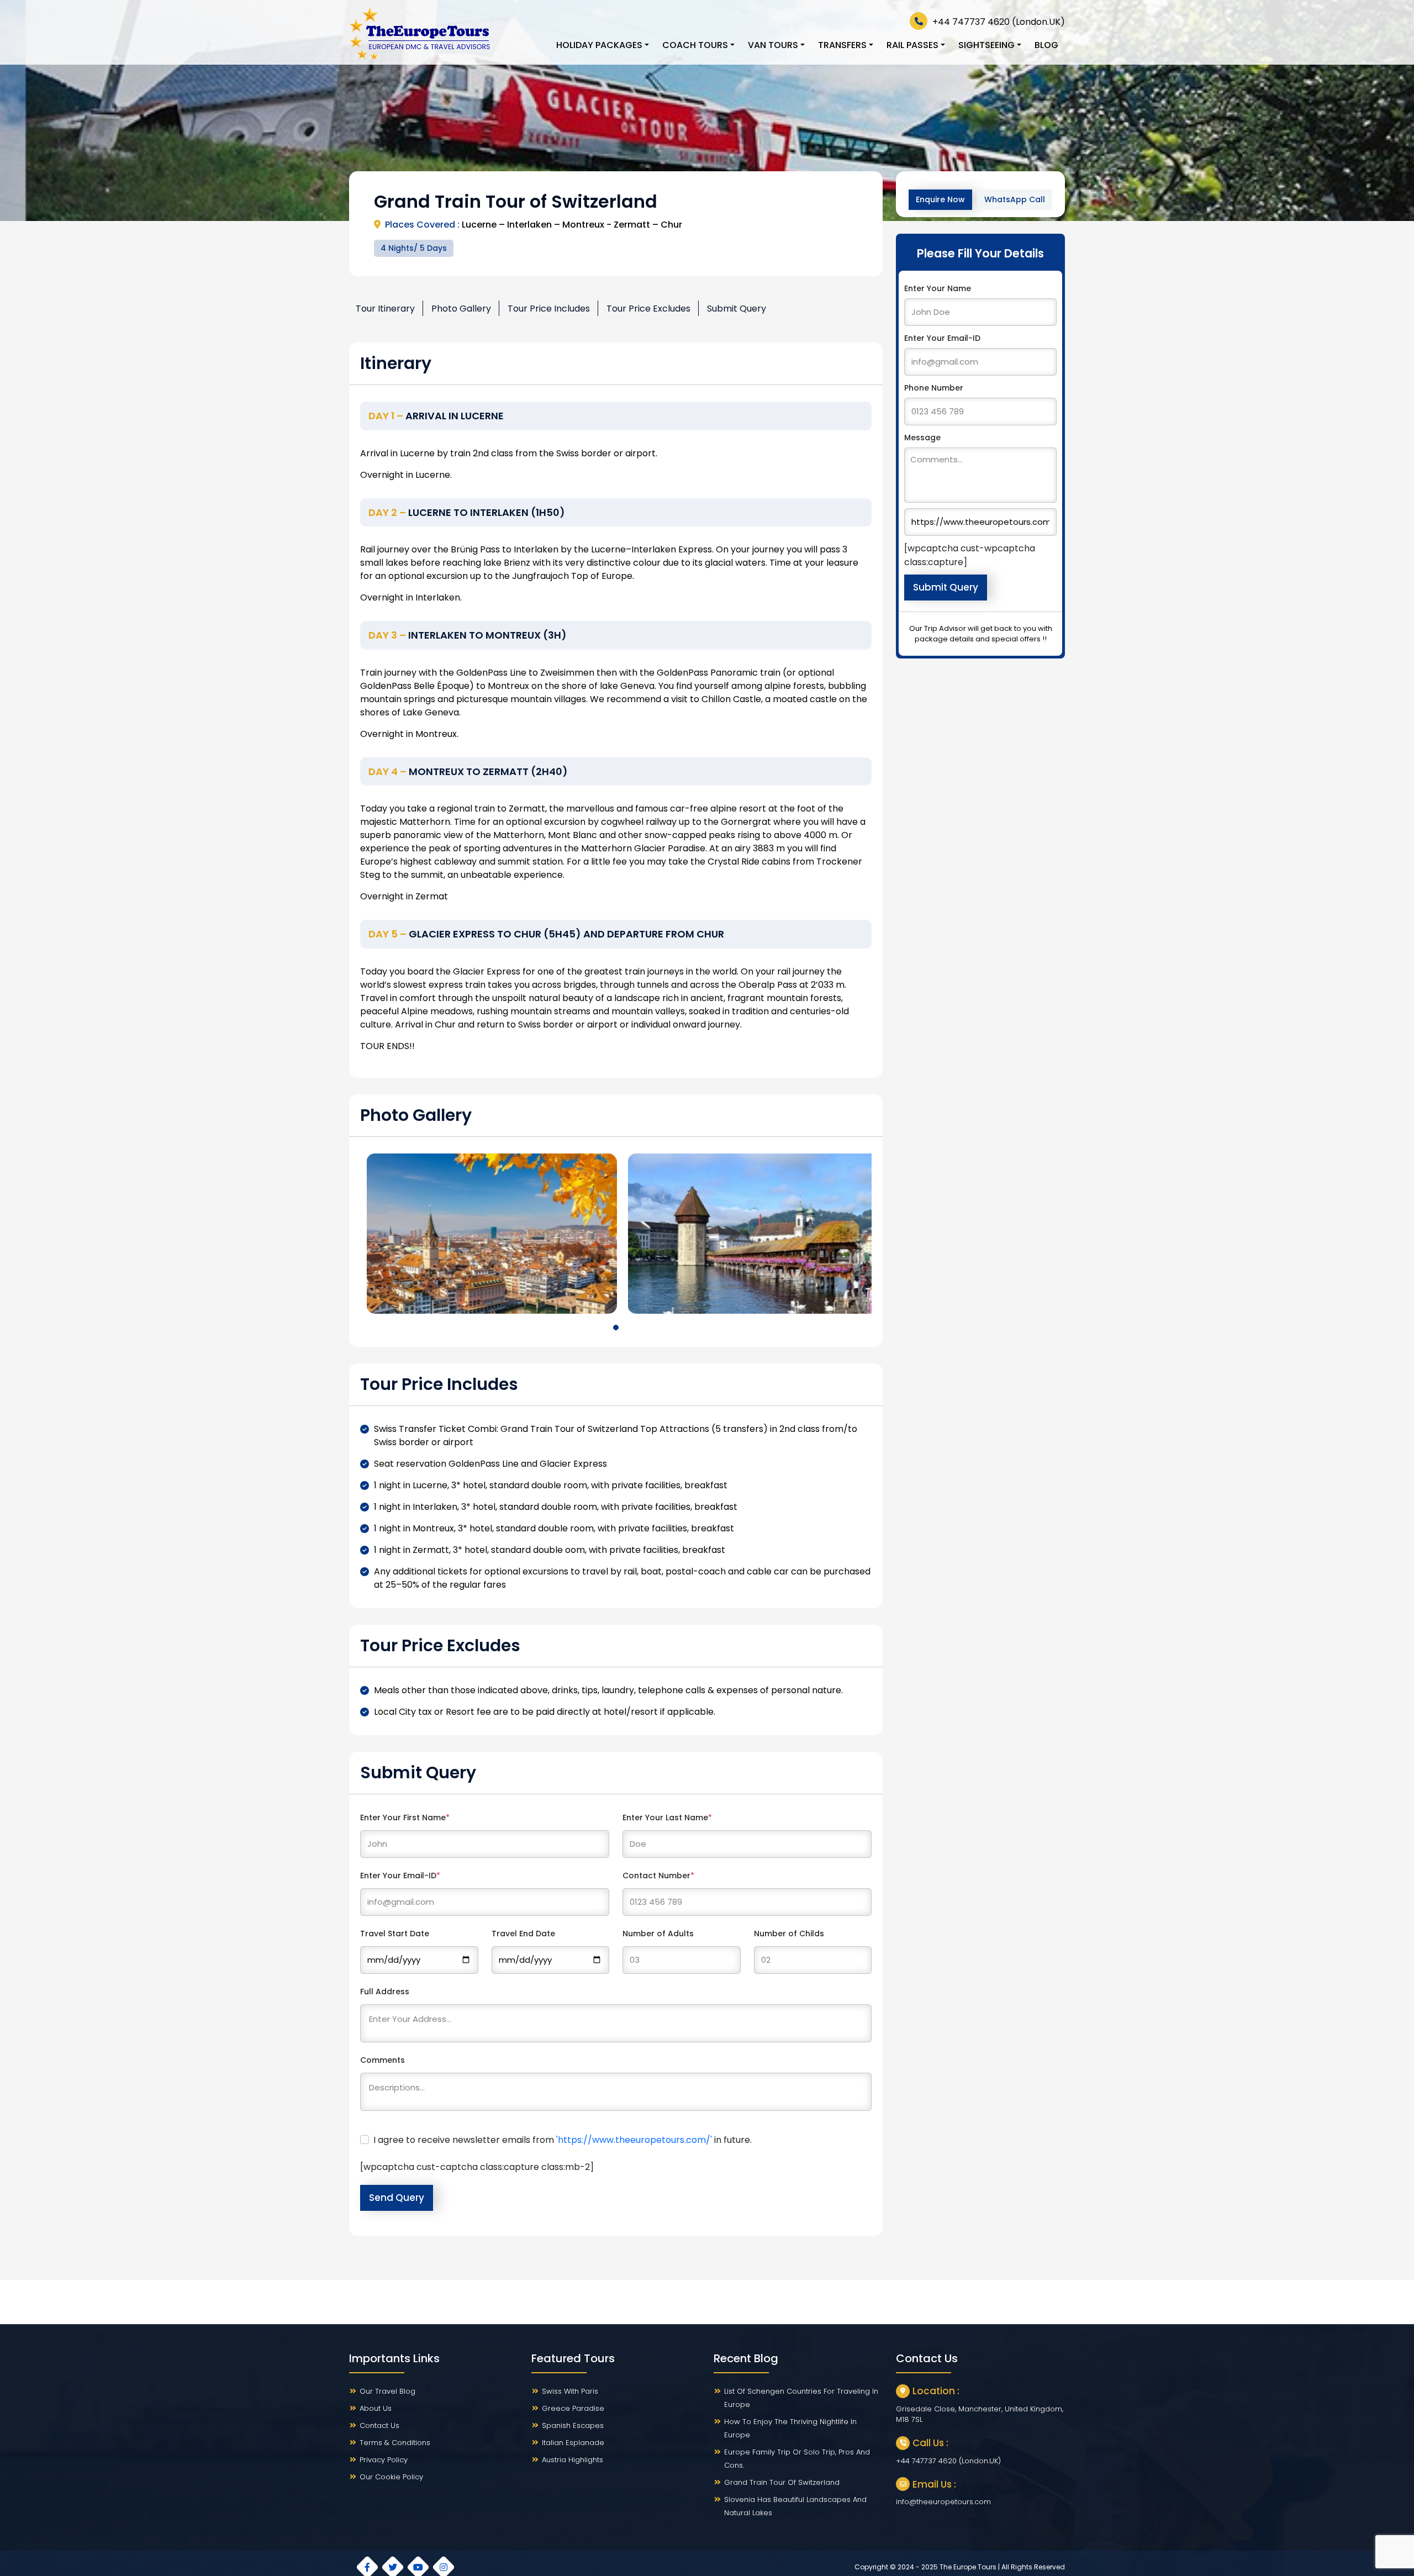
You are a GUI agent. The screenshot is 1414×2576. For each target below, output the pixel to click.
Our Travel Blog (387, 2391)
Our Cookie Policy (391, 2477)
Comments (382, 2060)
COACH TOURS (695, 45)
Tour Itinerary (385, 309)
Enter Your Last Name (667, 1818)
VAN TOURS (773, 45)
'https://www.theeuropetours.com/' (634, 2140)
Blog (1046, 45)
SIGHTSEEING (986, 45)
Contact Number (658, 1876)
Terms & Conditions (395, 2443)
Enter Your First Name (405, 1818)
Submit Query (737, 309)
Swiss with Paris (570, 2391)
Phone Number (934, 388)
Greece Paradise (573, 2408)
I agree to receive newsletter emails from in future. (563, 2140)
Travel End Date (523, 1934)
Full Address (385, 1992)
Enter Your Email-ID (400, 1876)
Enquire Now (940, 199)
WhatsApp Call (1015, 199)
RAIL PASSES (912, 45)
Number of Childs (789, 1934)
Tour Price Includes (549, 309)
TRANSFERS (842, 45)
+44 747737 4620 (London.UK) (998, 22)
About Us (376, 2408)
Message (922, 438)
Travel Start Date (395, 1934)
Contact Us (379, 2425)
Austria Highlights (573, 2460)
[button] (616, 1327)
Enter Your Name (938, 288)
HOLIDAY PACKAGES (599, 45)
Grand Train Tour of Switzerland (782, 2482)
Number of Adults (658, 1934)
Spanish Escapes (573, 2425)
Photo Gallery (461, 309)
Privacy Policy (384, 2460)
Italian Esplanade (573, 2443)
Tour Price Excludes (648, 309)
